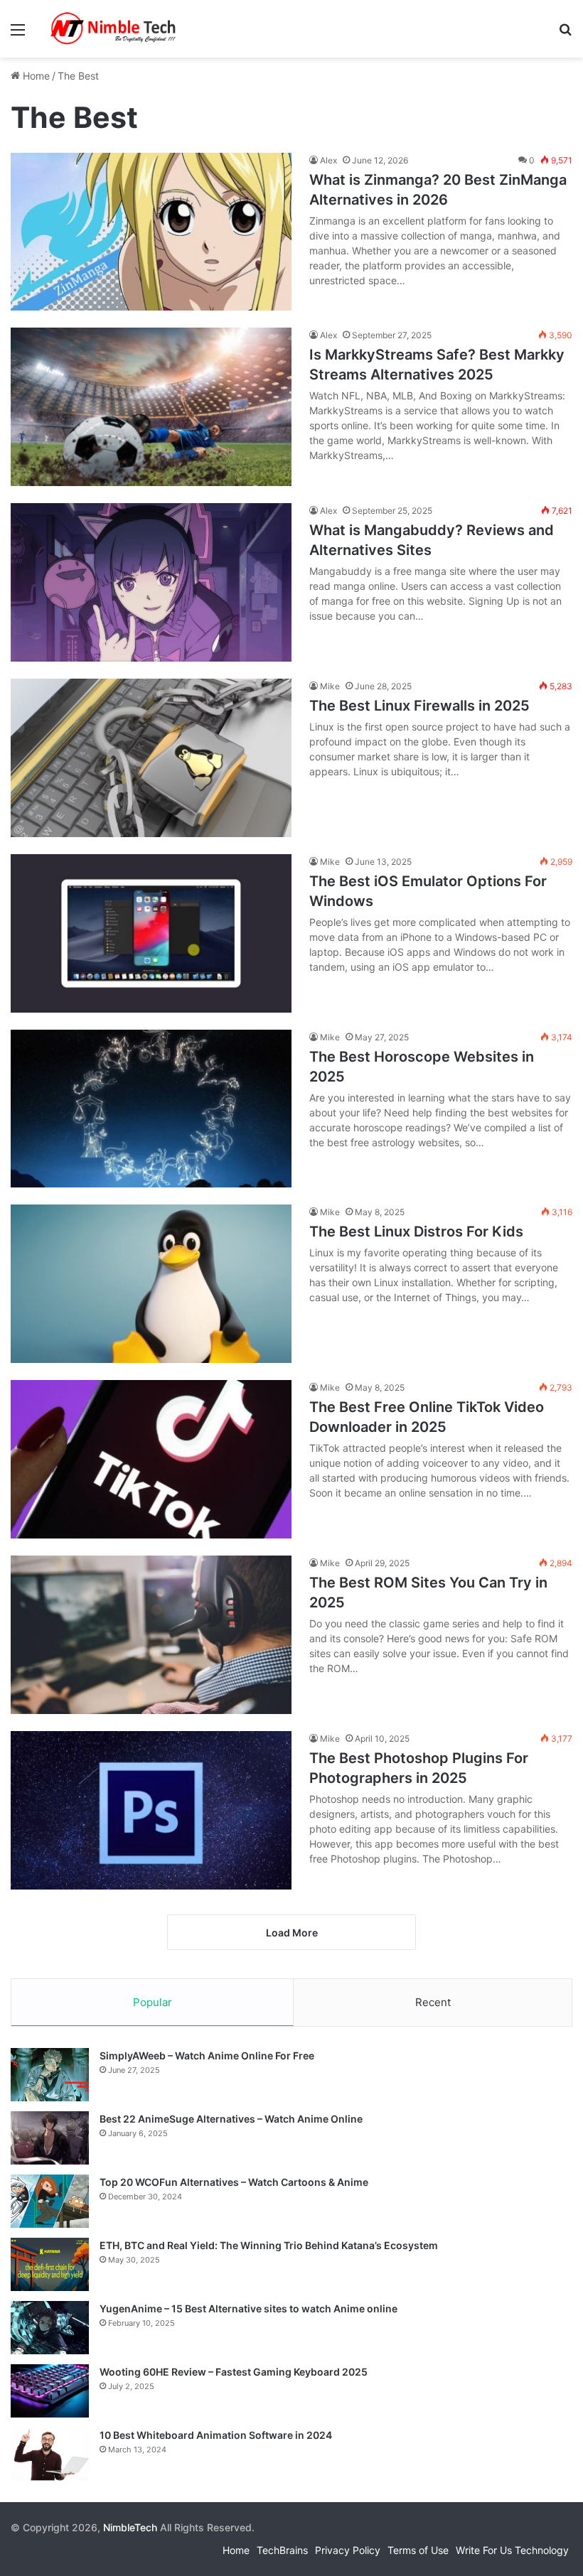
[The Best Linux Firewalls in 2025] (151, 758)
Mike (330, 686)
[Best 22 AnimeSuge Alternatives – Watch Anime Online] (50, 2138)
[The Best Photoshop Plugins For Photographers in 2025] (151, 1810)
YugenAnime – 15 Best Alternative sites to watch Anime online (248, 2308)
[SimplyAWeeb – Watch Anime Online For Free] (50, 2075)
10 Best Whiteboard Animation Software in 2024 (216, 2435)
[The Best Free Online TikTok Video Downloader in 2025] (151, 1459)
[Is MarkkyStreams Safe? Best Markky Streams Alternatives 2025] (151, 407)
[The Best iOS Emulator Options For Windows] (151, 933)
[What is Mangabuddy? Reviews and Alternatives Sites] (151, 582)
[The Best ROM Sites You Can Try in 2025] (151, 1635)
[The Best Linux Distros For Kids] (151, 1284)
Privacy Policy (348, 2550)
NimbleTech (130, 2527)
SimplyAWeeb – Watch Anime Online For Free (207, 2055)
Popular (153, 2002)
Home (35, 76)
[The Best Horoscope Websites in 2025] (151, 1109)
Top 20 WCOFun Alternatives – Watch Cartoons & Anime (234, 2182)
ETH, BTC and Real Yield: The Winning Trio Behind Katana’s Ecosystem (269, 2245)
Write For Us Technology (512, 2550)
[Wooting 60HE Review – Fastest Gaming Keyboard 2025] (50, 2391)
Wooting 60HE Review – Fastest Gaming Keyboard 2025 (234, 2372)
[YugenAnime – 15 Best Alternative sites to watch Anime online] (50, 2328)
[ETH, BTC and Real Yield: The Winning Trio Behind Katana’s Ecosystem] (50, 2264)
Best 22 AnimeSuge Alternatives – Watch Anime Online (231, 2119)
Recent (433, 2002)
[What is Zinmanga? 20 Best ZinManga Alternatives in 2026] (151, 232)
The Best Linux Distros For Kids (416, 1232)
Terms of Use (418, 2550)
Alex (328, 160)
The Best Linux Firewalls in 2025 (419, 706)
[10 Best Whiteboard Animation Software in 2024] (50, 2454)
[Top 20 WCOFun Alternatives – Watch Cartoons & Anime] (50, 2201)
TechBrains (282, 2550)
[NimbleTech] (114, 29)
